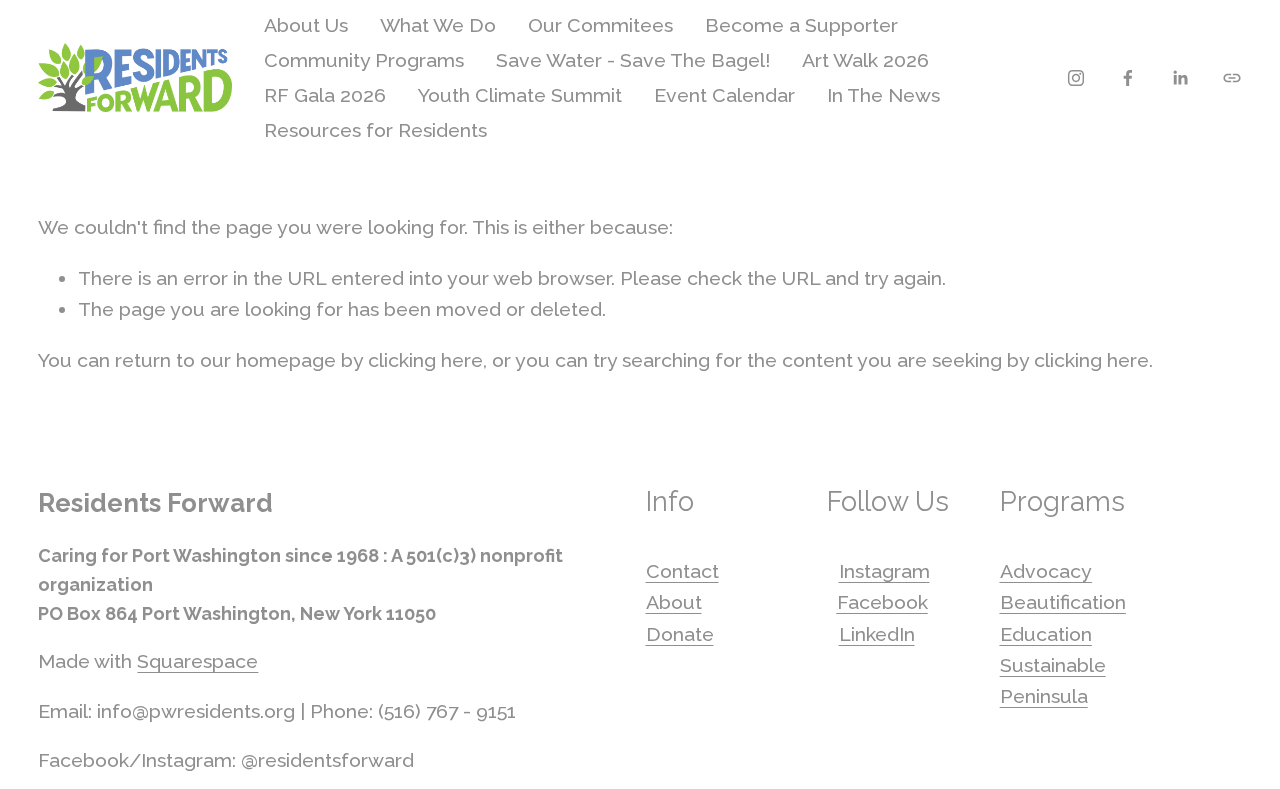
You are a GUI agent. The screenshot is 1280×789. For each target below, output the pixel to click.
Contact (682, 571)
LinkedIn (877, 634)
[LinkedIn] (1180, 78)
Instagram (884, 571)
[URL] (1232, 78)
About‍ (674, 602)
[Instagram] (1076, 78)
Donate (680, 634)
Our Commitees (600, 25)
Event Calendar (724, 95)
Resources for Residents (375, 130)
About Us (306, 25)
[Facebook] (1128, 78)
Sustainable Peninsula (1053, 681)
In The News (883, 95)
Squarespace (197, 661)
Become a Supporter (801, 25)
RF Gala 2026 (325, 95)
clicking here (425, 360)
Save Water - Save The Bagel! (633, 60)
